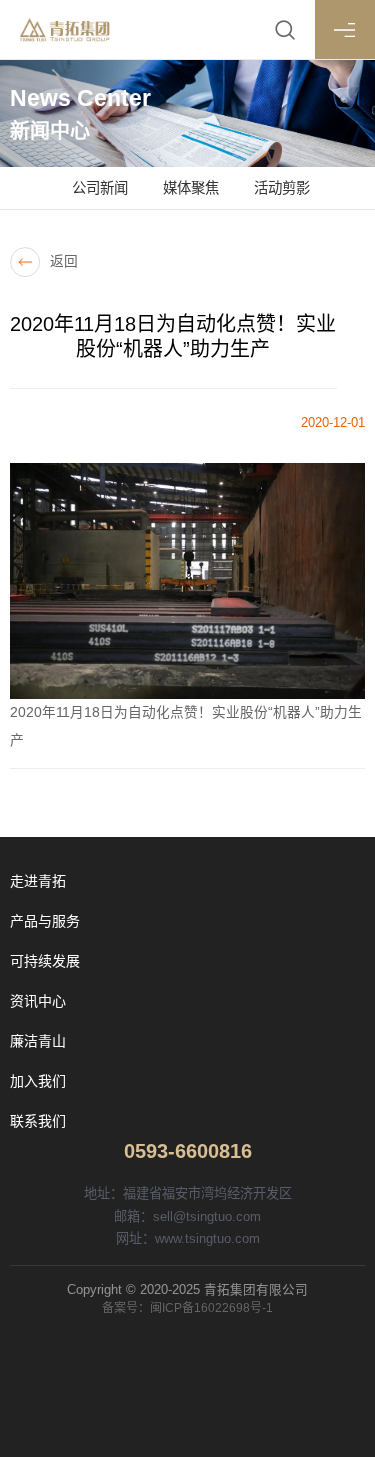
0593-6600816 (188, 1151)
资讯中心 (38, 1001)
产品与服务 (45, 921)
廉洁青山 (38, 1041)
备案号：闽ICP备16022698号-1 (187, 1308)
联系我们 (38, 1121)
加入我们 (38, 1081)
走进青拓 (38, 881)
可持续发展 (45, 961)
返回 (64, 261)
